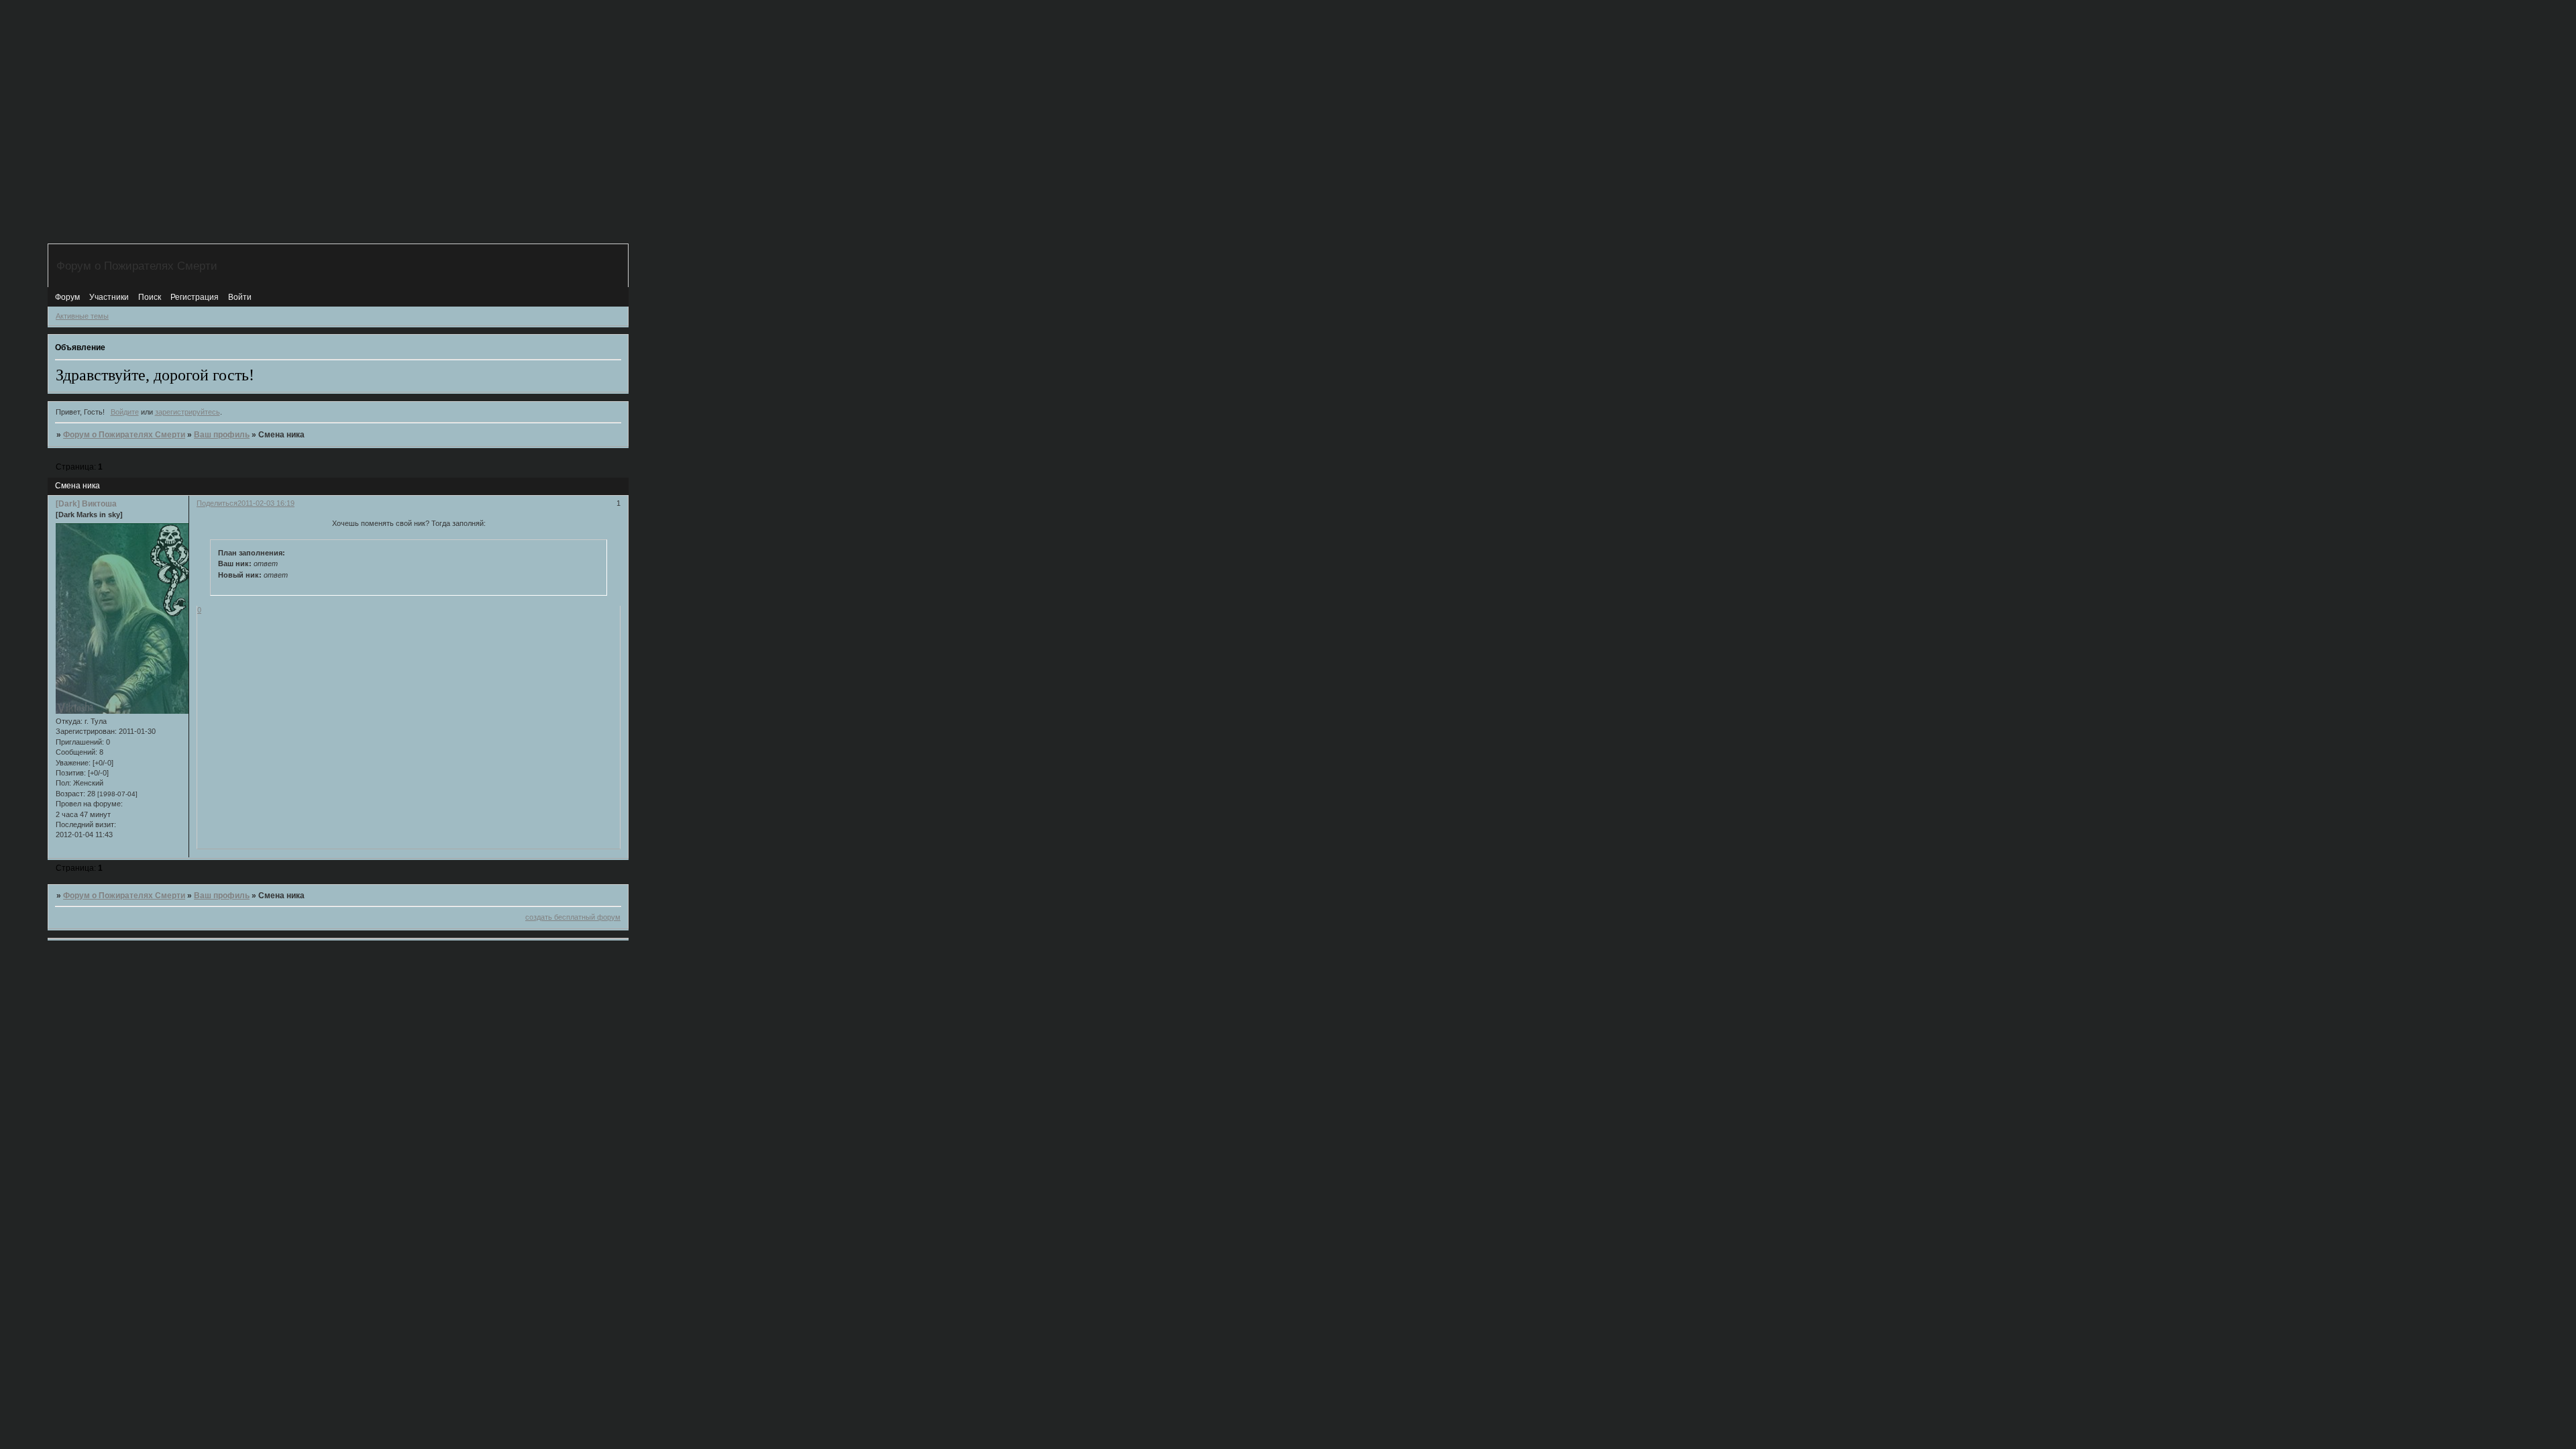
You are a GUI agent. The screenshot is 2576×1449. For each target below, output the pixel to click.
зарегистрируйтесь (187, 412)
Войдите (125, 412)
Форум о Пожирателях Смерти (124, 435)
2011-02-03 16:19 (266, 503)
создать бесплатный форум (573, 917)
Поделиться (217, 503)
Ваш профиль (222, 435)
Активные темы (82, 316)
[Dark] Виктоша (86, 504)
